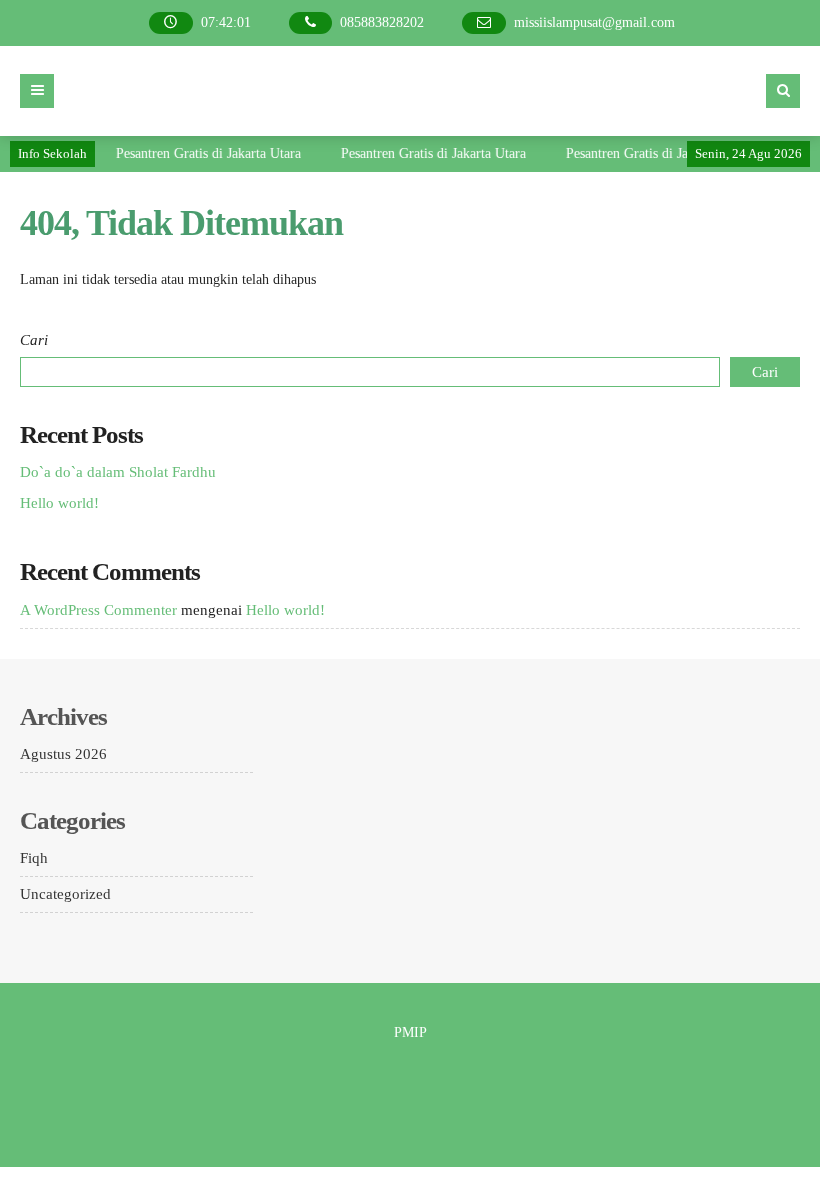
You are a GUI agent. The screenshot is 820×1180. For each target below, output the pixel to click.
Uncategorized (65, 894)
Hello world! (59, 503)
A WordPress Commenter (98, 610)
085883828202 (382, 22)
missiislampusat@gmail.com (594, 22)
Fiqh (34, 858)
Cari (34, 340)
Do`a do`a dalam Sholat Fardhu (118, 472)
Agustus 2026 (63, 754)
